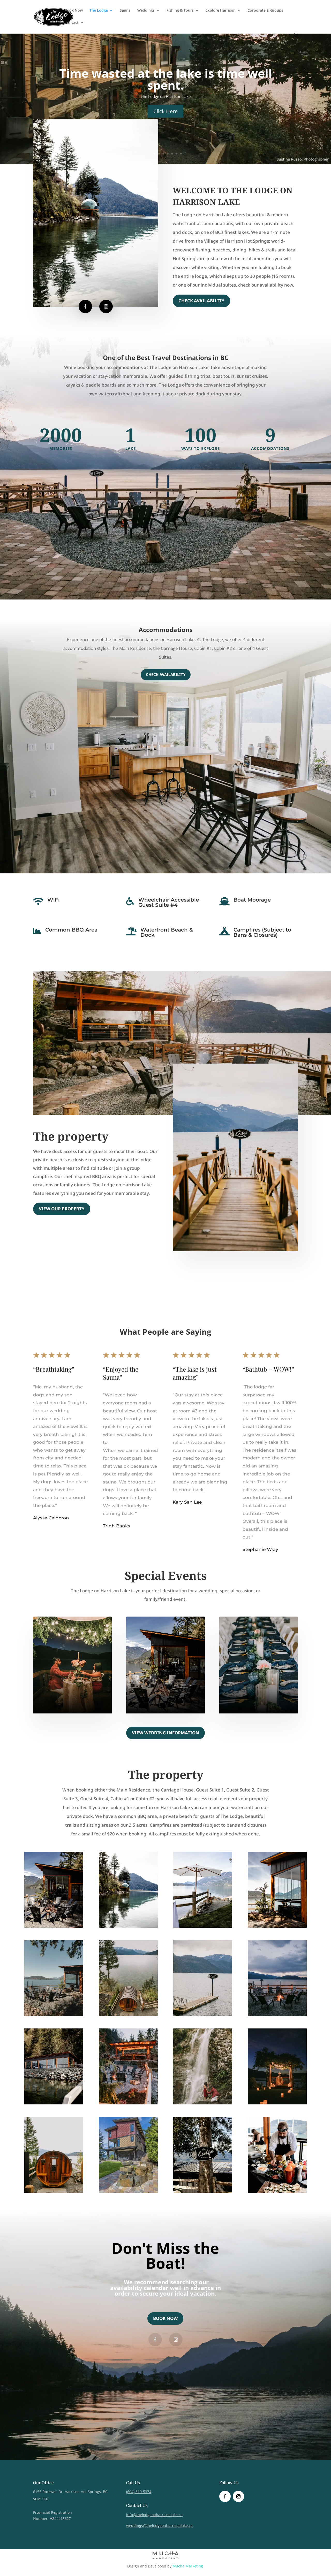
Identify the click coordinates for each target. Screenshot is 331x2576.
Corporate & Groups (265, 11)
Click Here (165, 105)
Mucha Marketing (188, 2566)
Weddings (146, 11)
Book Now (74, 11)
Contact (72, 23)
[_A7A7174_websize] (277, 1926)
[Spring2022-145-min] (277, 2015)
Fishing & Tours (180, 11)
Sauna (125, 11)
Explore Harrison (221, 11)
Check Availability (201, 301)
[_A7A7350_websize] (277, 2191)
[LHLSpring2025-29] (54, 2015)
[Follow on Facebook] (85, 306)
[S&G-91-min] (203, 2103)
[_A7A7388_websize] (54, 2103)
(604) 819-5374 (139, 2492)
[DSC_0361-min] (128, 2191)
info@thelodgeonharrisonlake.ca (154, 2515)
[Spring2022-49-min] (128, 2015)
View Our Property (62, 1209)
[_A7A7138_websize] (203, 2191)
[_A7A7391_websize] (128, 1926)
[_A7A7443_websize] (203, 1926)
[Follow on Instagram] (106, 306)
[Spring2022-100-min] (203, 2015)
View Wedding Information (165, 1733)
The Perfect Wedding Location (166, 79)
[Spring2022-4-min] (54, 2191)
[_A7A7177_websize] (54, 1926)
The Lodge (99, 11)
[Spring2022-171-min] (128, 2103)
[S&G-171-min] (277, 2103)
